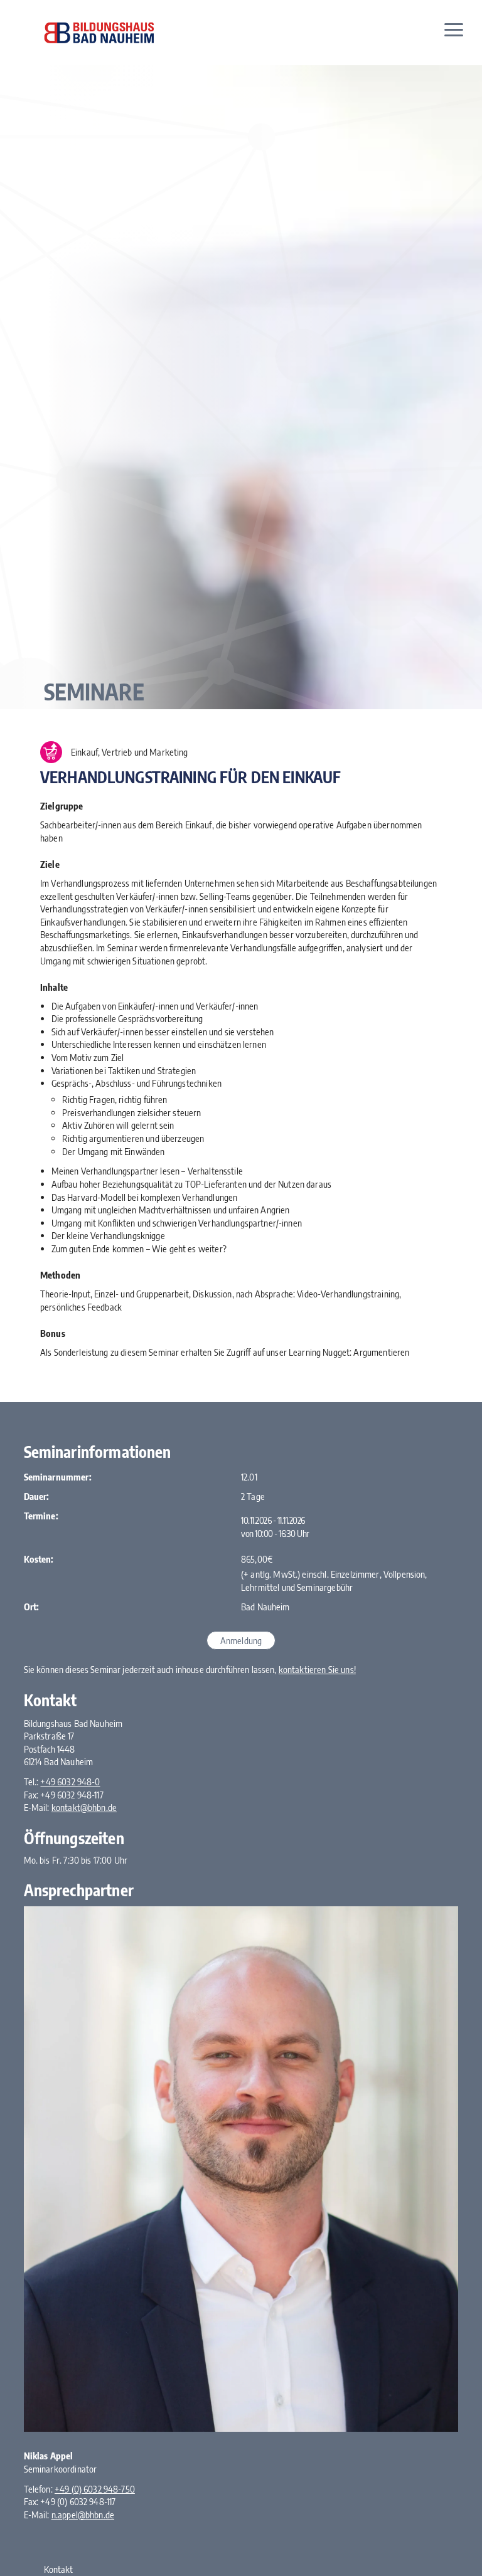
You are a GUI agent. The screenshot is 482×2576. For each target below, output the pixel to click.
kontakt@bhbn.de (84, 1807)
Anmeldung (241, 1640)
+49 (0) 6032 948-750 (95, 2489)
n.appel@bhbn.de (83, 2515)
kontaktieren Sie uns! (317, 1669)
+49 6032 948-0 (70, 1782)
